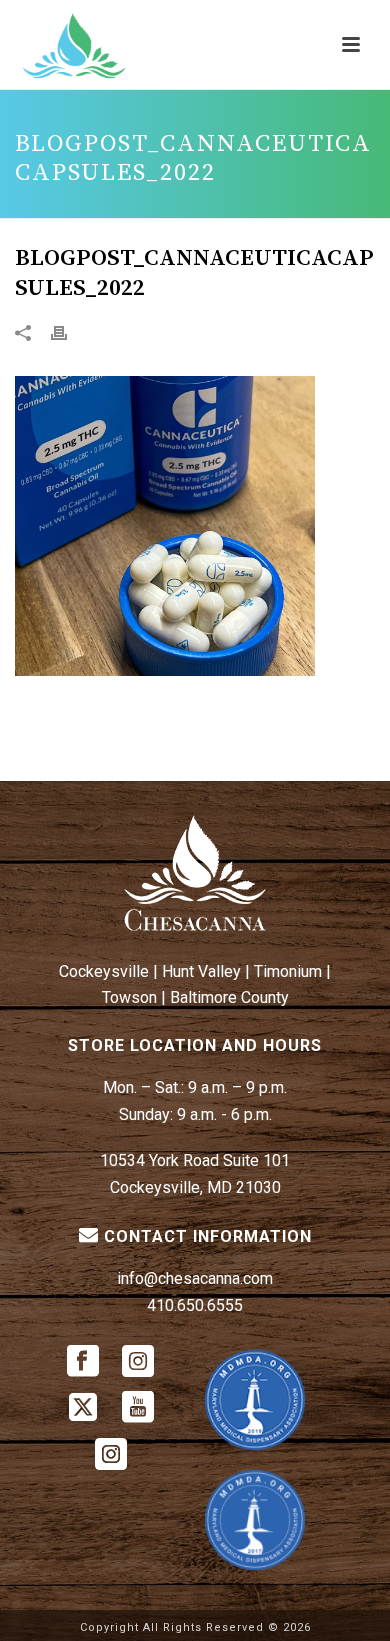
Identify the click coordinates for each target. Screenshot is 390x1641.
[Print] (69, 331)
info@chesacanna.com (195, 1278)
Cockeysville (104, 971)
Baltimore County (229, 997)
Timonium (288, 971)
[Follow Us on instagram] (138, 1362)
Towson (129, 997)
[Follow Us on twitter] (83, 1408)
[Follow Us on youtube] (138, 1408)
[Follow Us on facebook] (83, 1362)
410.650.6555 (195, 1305)
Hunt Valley (201, 971)
